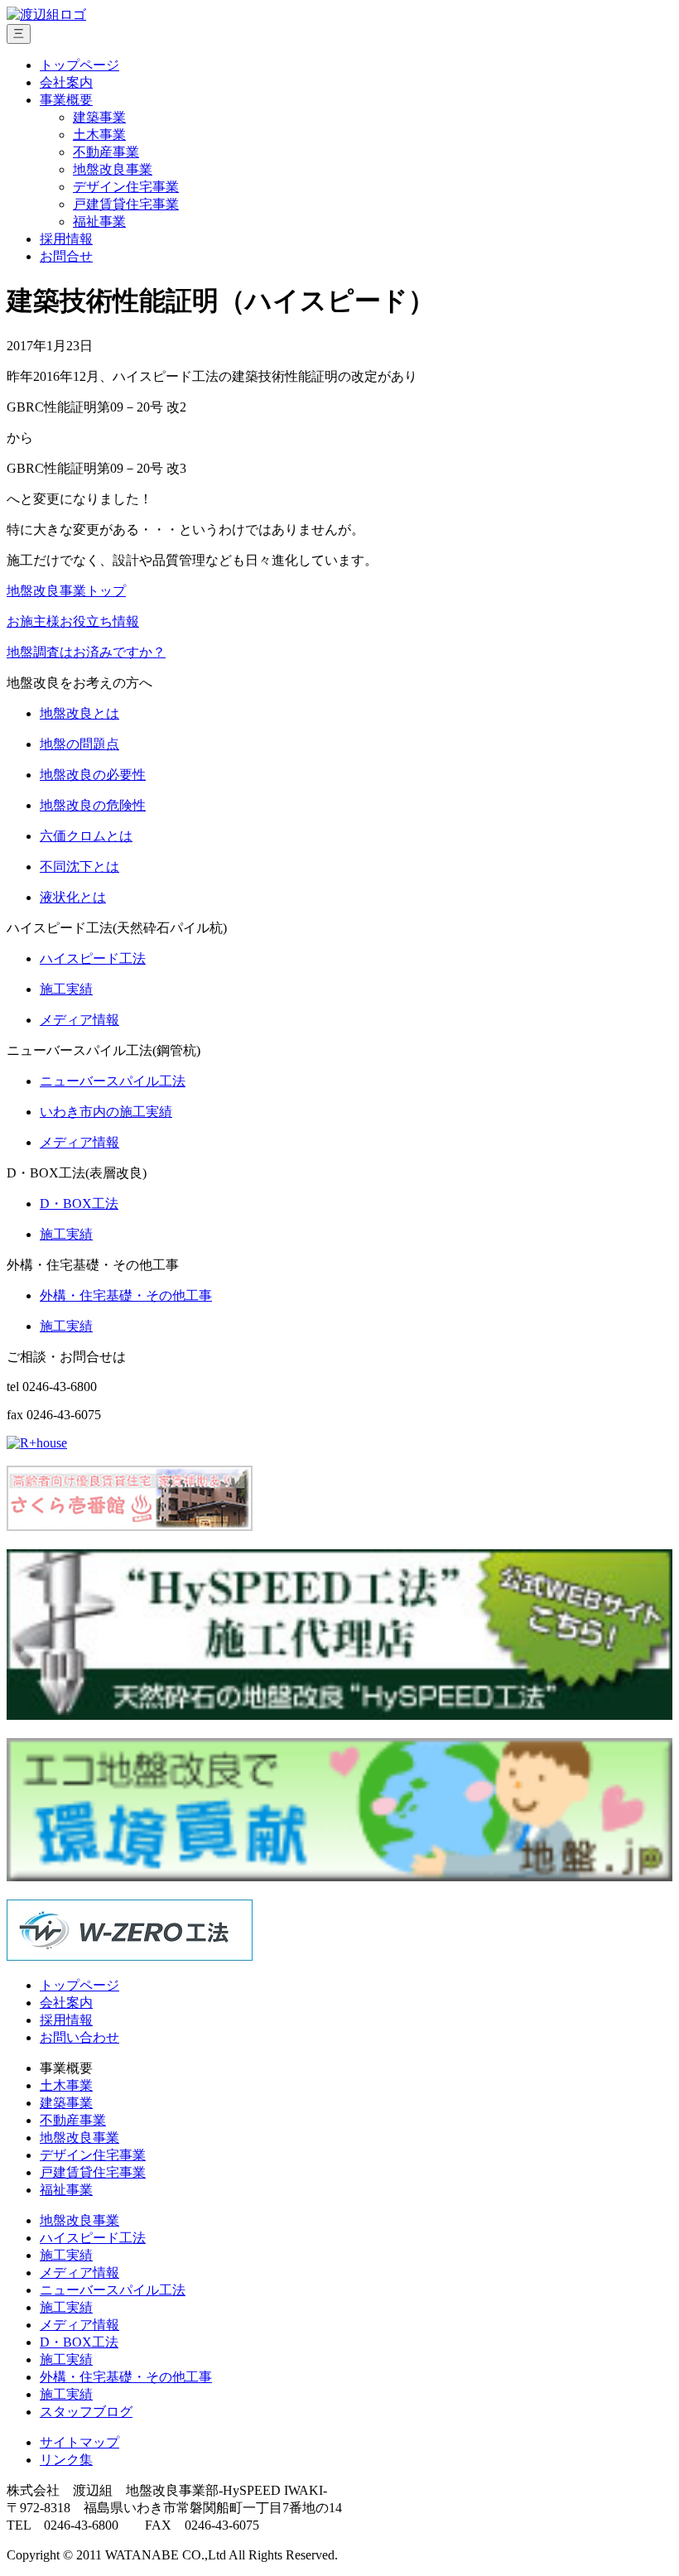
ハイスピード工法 (93, 2238)
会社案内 (66, 82)
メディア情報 (79, 2273)
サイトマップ (79, 2442)
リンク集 (66, 2460)
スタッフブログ (86, 2412)
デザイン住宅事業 (126, 187)
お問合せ (66, 256)
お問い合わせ (79, 2037)
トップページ (79, 65)
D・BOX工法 (79, 2342)
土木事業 (99, 135)
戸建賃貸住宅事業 (126, 204)
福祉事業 (99, 221)
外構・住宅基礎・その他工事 (126, 2377)
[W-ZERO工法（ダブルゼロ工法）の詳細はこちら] (130, 1956)
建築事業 (99, 117)
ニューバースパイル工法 (113, 2290)
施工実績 (66, 2255)
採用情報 (66, 239)
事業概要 (66, 100)
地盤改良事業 (113, 169)
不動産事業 (106, 152)
